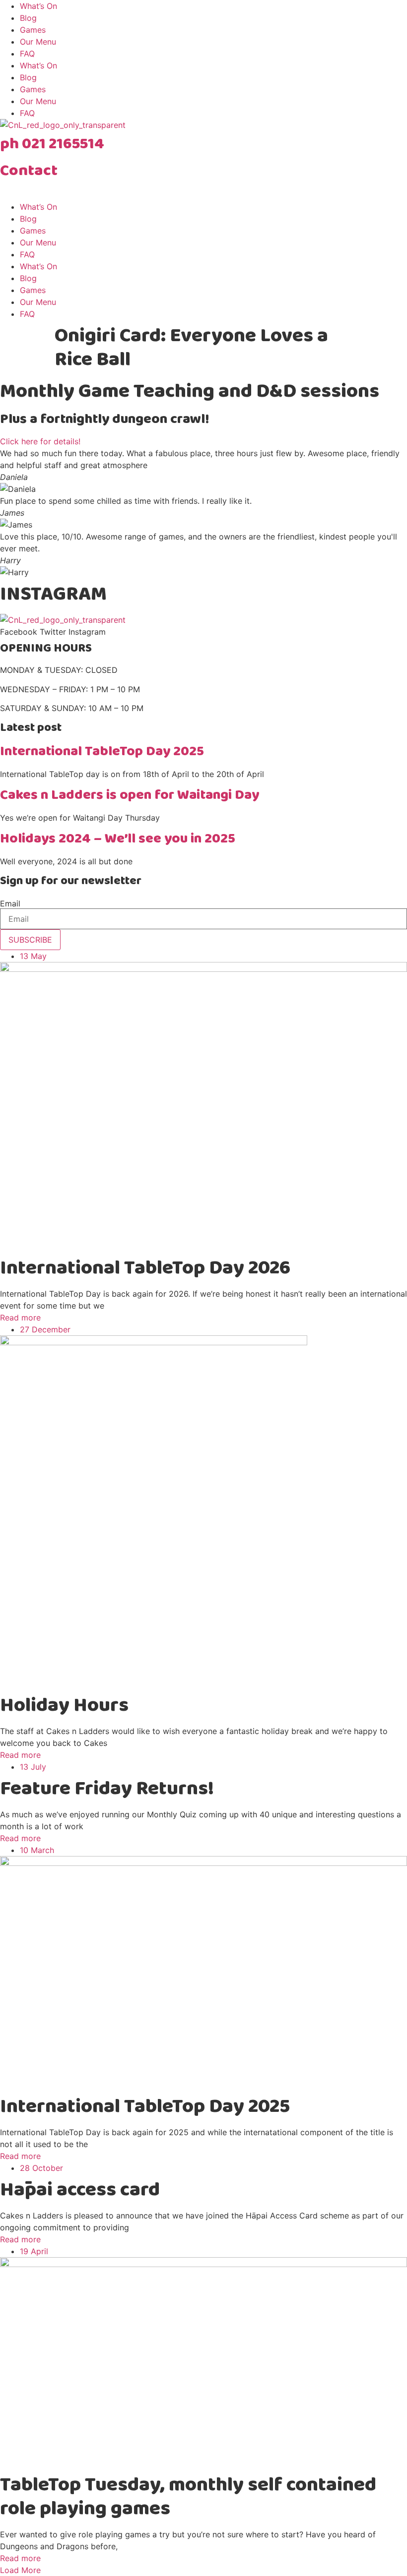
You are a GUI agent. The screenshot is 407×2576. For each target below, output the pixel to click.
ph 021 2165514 (52, 144)
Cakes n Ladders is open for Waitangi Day (130, 795)
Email (10, 903)
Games (33, 30)
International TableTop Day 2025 (102, 751)
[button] (20, 2570)
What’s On (38, 6)
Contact (29, 171)
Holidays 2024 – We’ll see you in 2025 (118, 839)
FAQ (27, 54)
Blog (28, 18)
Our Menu (38, 42)
